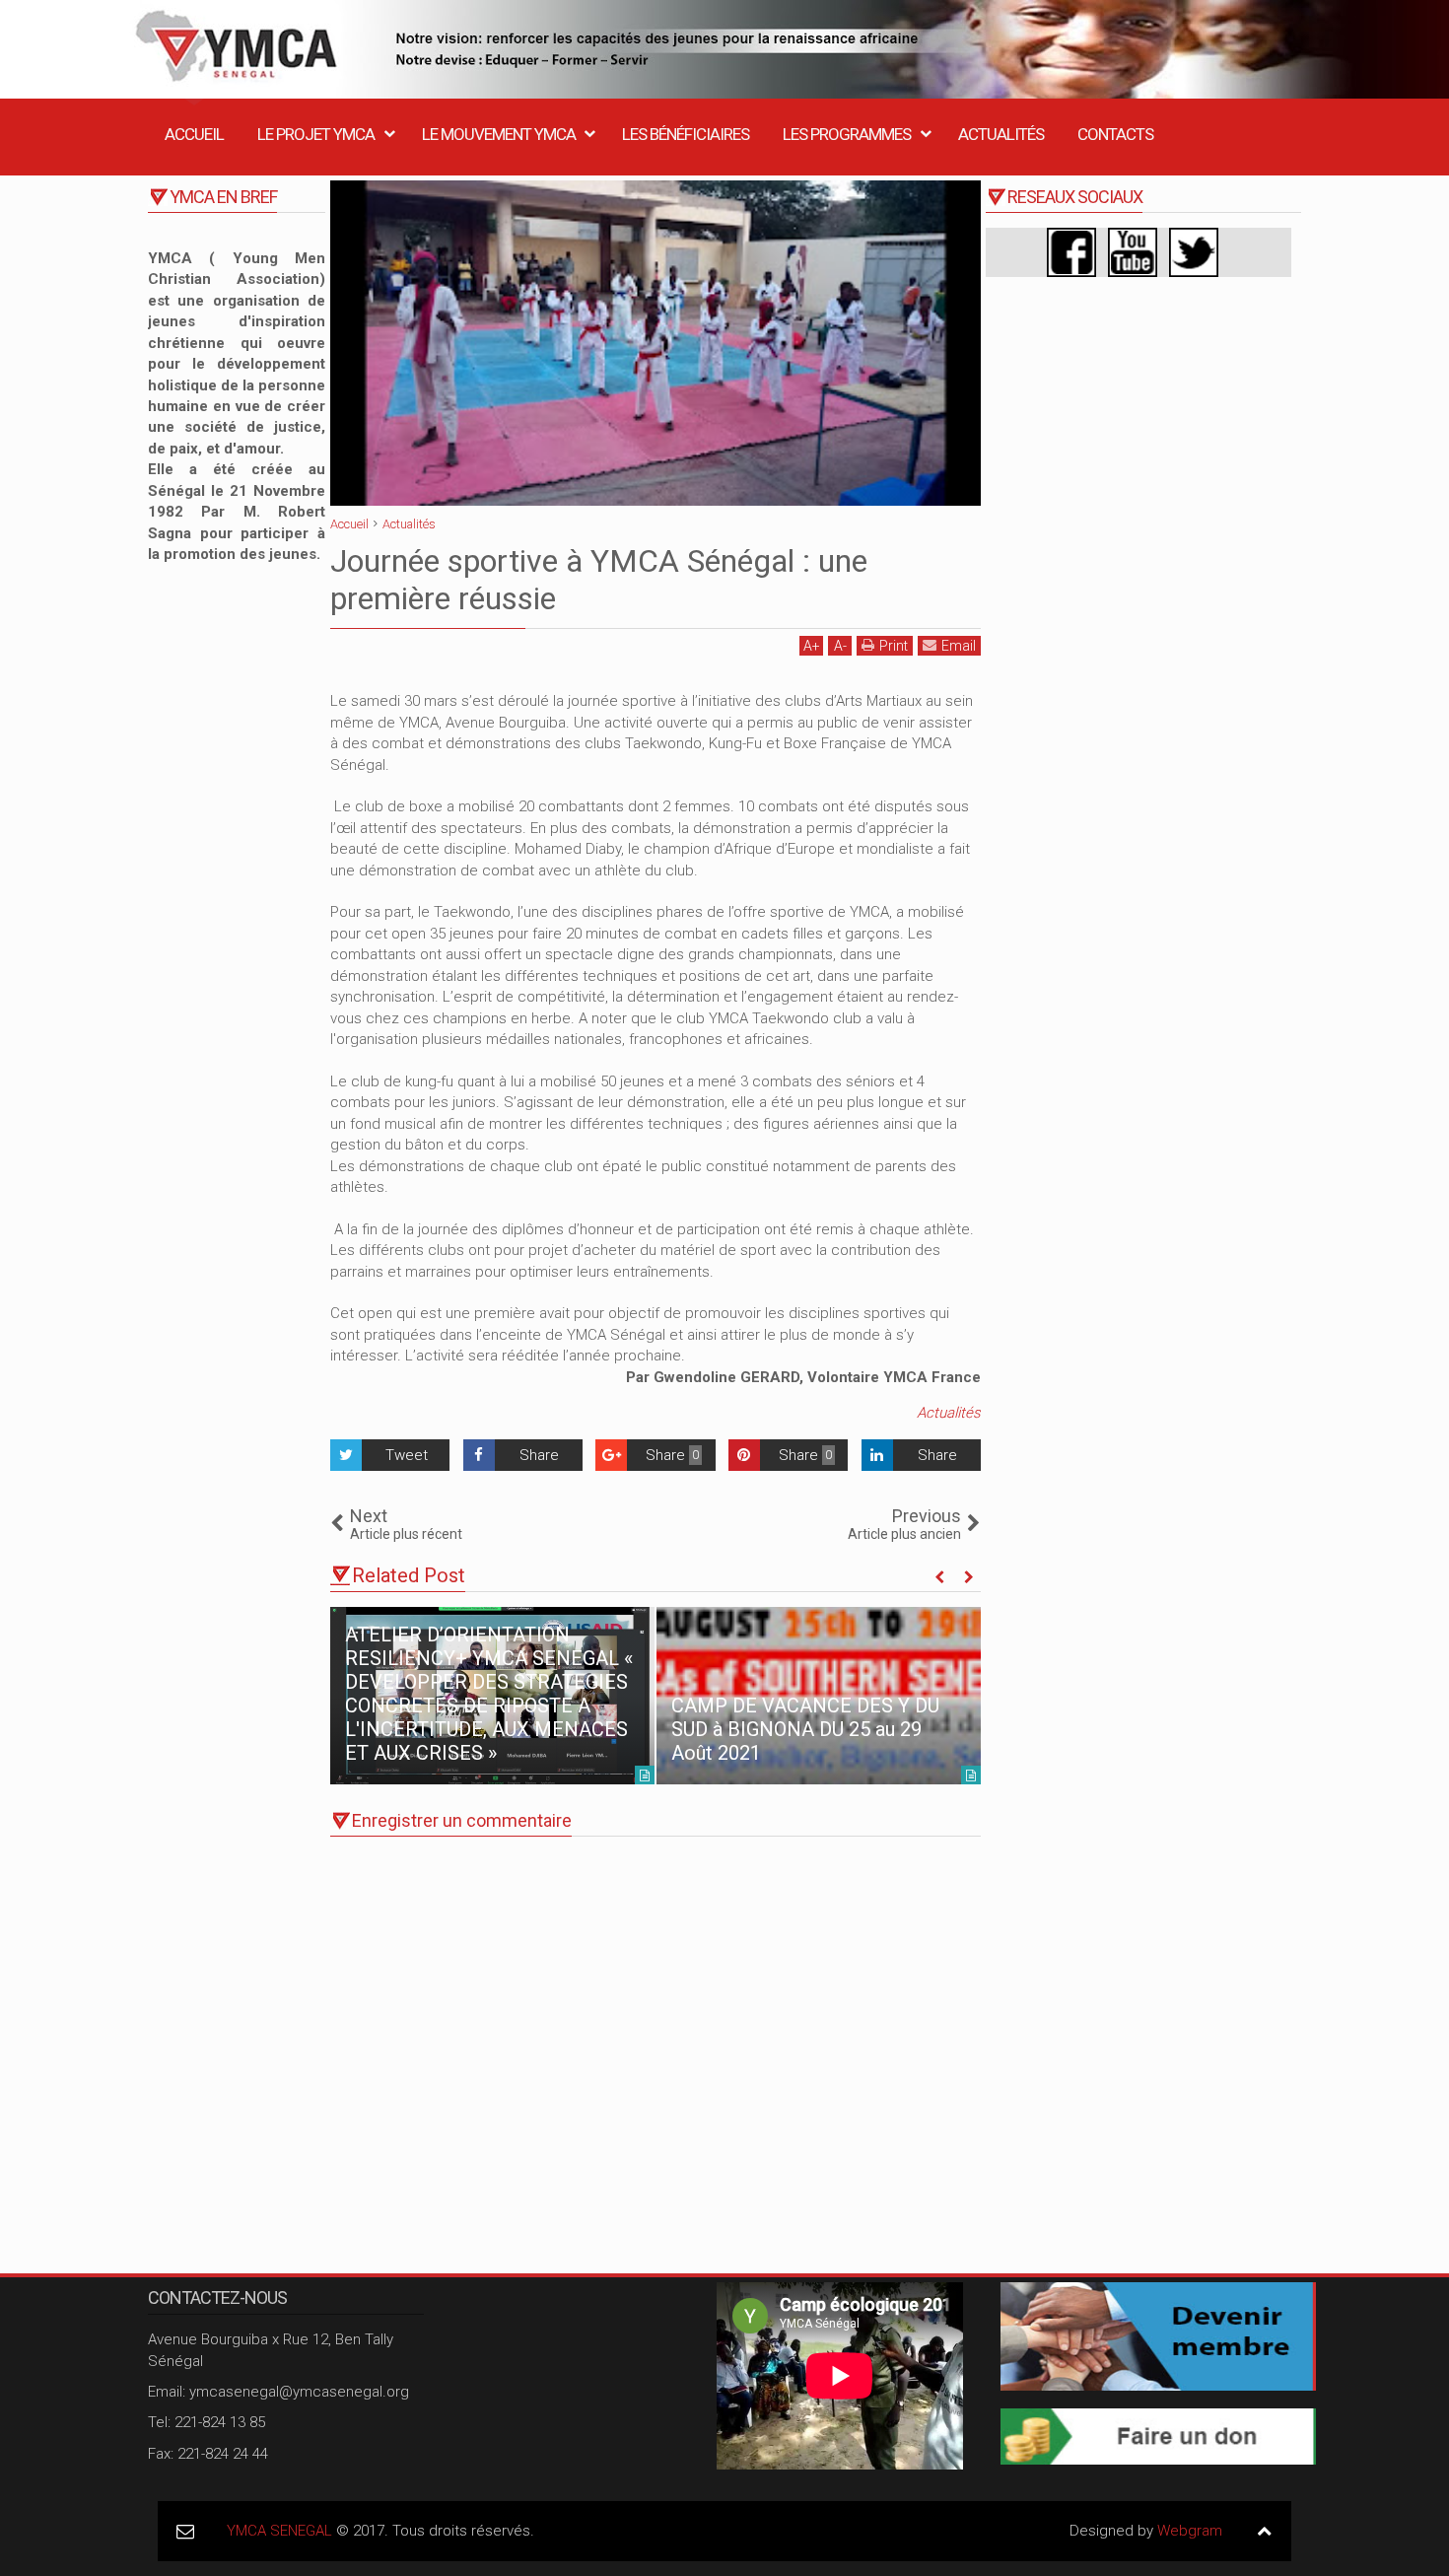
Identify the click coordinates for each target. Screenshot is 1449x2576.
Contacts (1115, 134)
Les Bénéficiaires (686, 134)
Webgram (1190, 2531)
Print (894, 646)
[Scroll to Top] (1264, 2531)
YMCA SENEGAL (279, 2531)
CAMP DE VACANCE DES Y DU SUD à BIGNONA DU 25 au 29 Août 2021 (805, 1729)
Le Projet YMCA (316, 134)
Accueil (194, 134)
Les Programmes (847, 134)
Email (959, 646)
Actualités (1001, 134)
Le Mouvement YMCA (499, 134)
